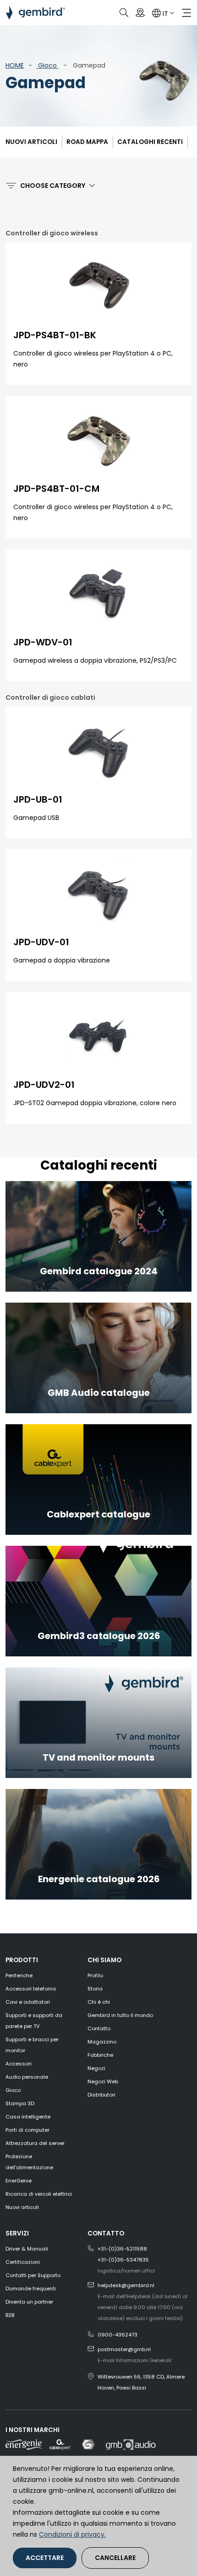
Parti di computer (27, 2130)
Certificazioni (23, 2262)
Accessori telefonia (31, 1989)
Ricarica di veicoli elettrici (39, 2194)
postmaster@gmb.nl (124, 2349)
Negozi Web (103, 2081)
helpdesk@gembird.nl (126, 2285)
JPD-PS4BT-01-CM (56, 489)
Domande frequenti (31, 2289)
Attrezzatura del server (35, 2143)
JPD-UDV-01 (41, 942)
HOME (15, 65)
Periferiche (19, 1975)
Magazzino (102, 2042)
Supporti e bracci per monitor (32, 2045)
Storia (95, 1989)
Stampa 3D (20, 2103)
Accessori (19, 2064)
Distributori (101, 2095)
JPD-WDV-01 (43, 642)
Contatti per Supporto (33, 2275)
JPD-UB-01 (38, 799)
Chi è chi (99, 2002)
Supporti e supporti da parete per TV (34, 2021)
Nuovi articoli (31, 142)
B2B (10, 2315)
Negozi (96, 2068)
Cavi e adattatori (28, 2002)
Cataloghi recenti (150, 142)
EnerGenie (19, 2181)
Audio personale (27, 2077)
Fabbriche (100, 2055)
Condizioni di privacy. (72, 2534)
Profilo (95, 1975)
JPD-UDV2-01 (44, 1085)
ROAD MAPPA (87, 142)
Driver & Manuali (27, 2249)
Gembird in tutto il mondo (120, 2015)
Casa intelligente (28, 2117)
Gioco (47, 65)
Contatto (99, 2028)
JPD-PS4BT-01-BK (55, 335)
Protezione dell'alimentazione (29, 2162)
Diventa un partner (29, 2302)
